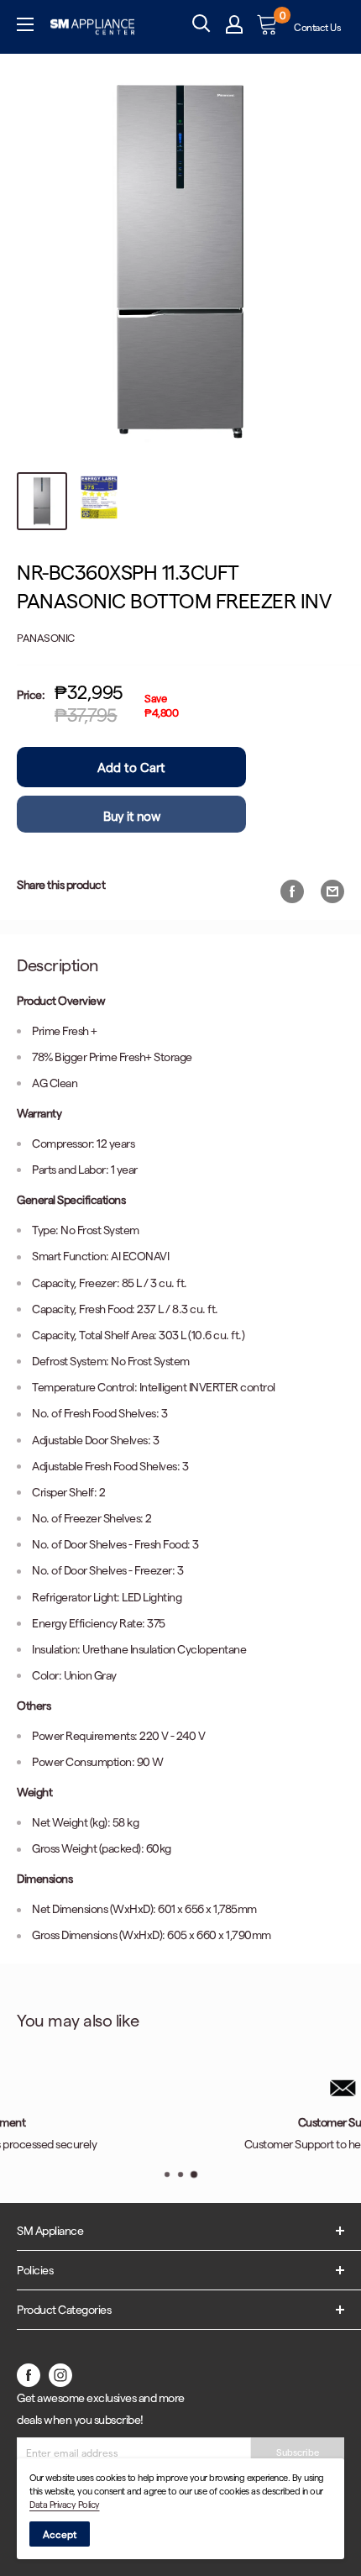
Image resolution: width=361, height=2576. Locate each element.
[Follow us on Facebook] (29, 2374)
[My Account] (234, 27)
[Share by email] (332, 891)
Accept (60, 2534)
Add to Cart (131, 767)
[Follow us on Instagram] (60, 2374)
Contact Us (317, 27)
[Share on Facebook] (292, 891)
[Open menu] (25, 27)
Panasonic (46, 637)
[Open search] (201, 24)
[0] (268, 26)
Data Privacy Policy (65, 2504)
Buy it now (131, 816)
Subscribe (298, 2452)
